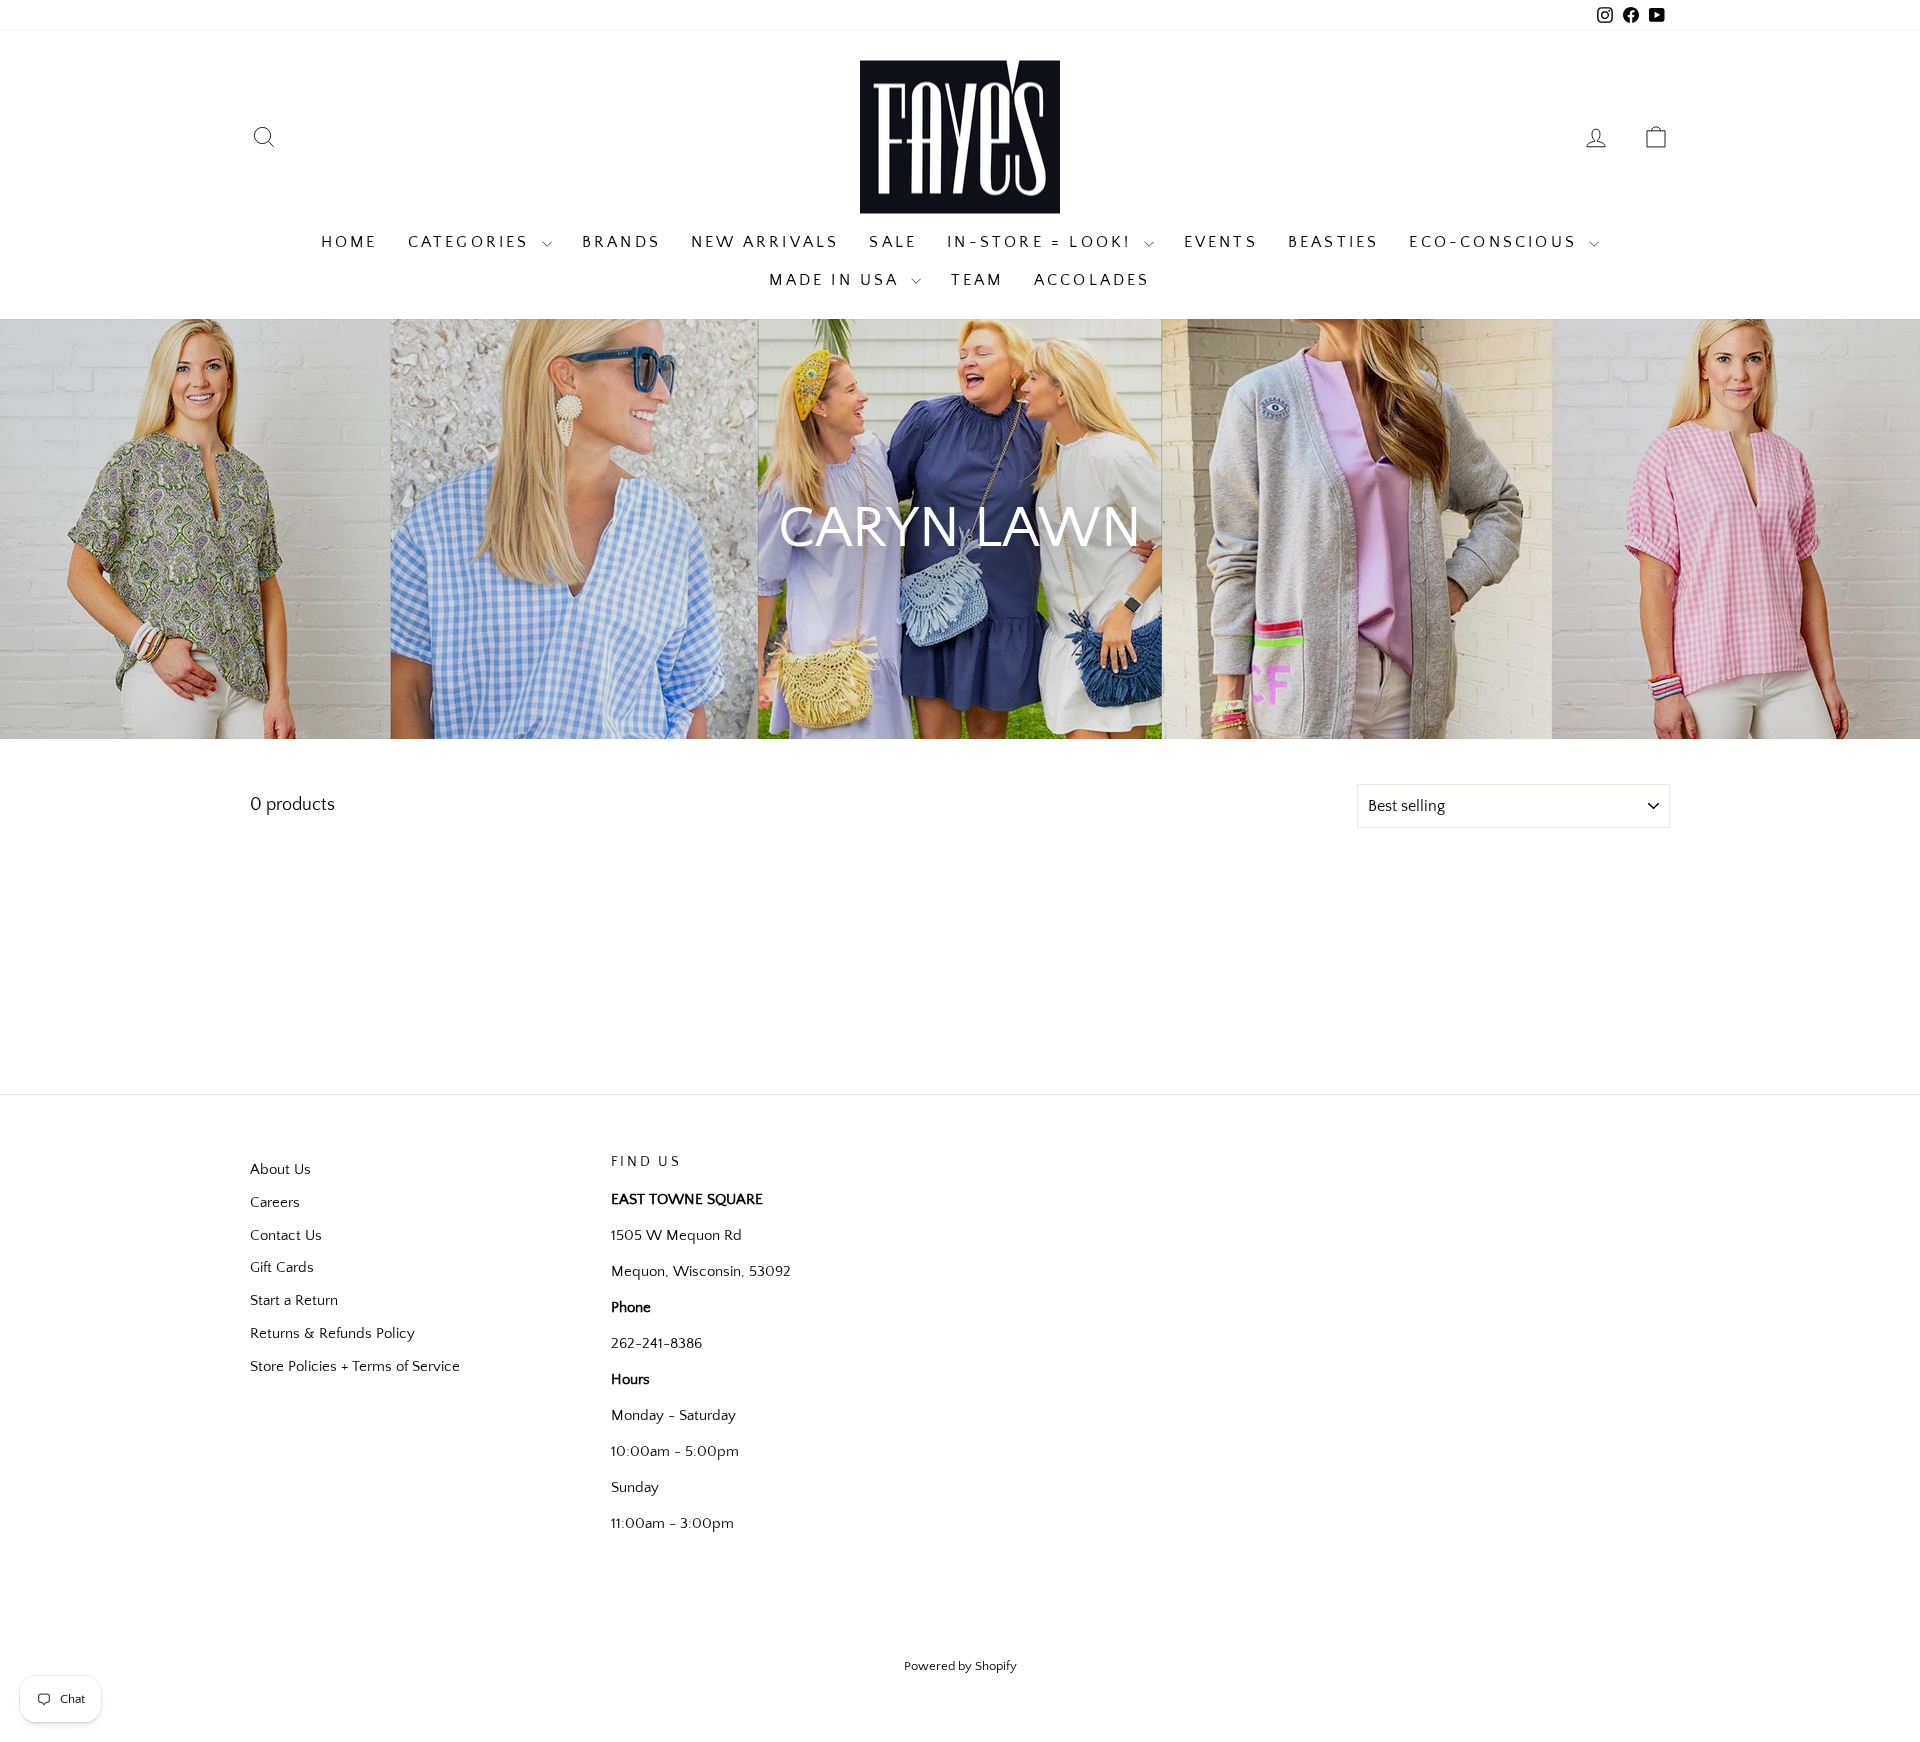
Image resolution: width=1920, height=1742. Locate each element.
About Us (280, 1169)
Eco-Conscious (1496, 242)
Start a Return (294, 1300)
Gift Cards (282, 1267)
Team (977, 280)
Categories (472, 242)
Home (349, 242)
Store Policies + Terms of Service (355, 1366)
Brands (621, 242)
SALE (893, 242)
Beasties (1334, 242)
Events (1221, 242)
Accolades (1092, 280)
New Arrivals (765, 242)
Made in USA (837, 280)
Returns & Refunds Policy (332, 1333)
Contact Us (286, 1235)
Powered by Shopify (960, 1666)
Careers (275, 1202)
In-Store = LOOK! (1042, 242)
